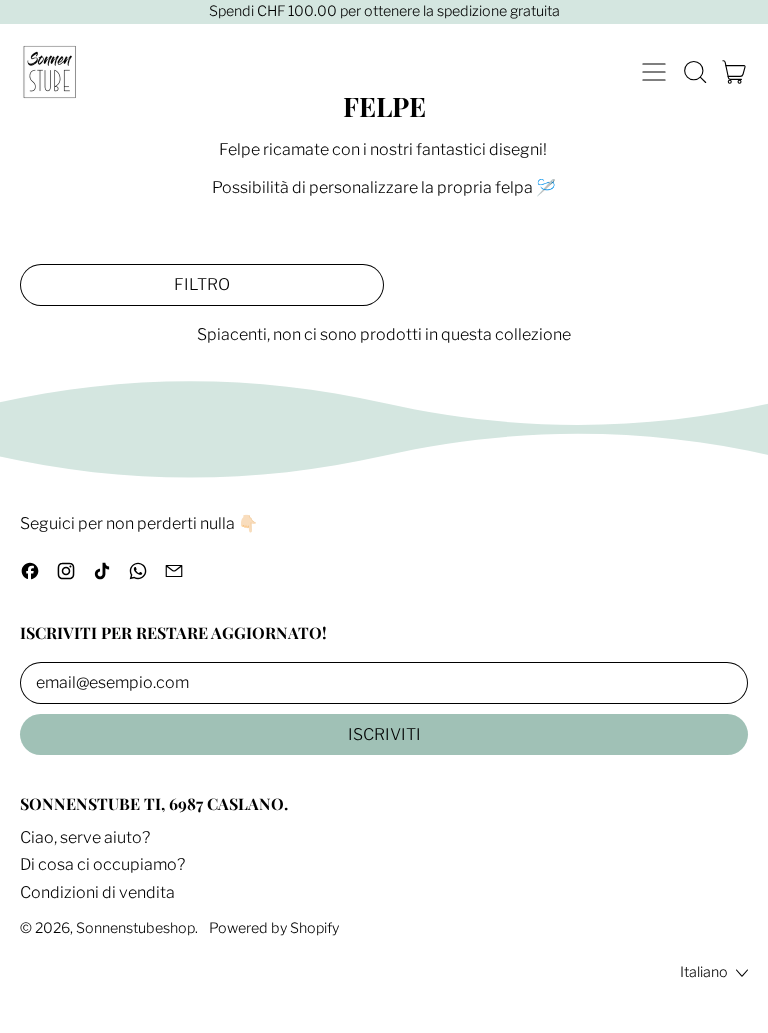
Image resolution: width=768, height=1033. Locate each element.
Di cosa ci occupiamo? (102, 864)
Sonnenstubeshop (135, 928)
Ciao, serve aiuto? (85, 837)
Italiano (704, 972)
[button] (694, 72)
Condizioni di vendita (97, 892)
